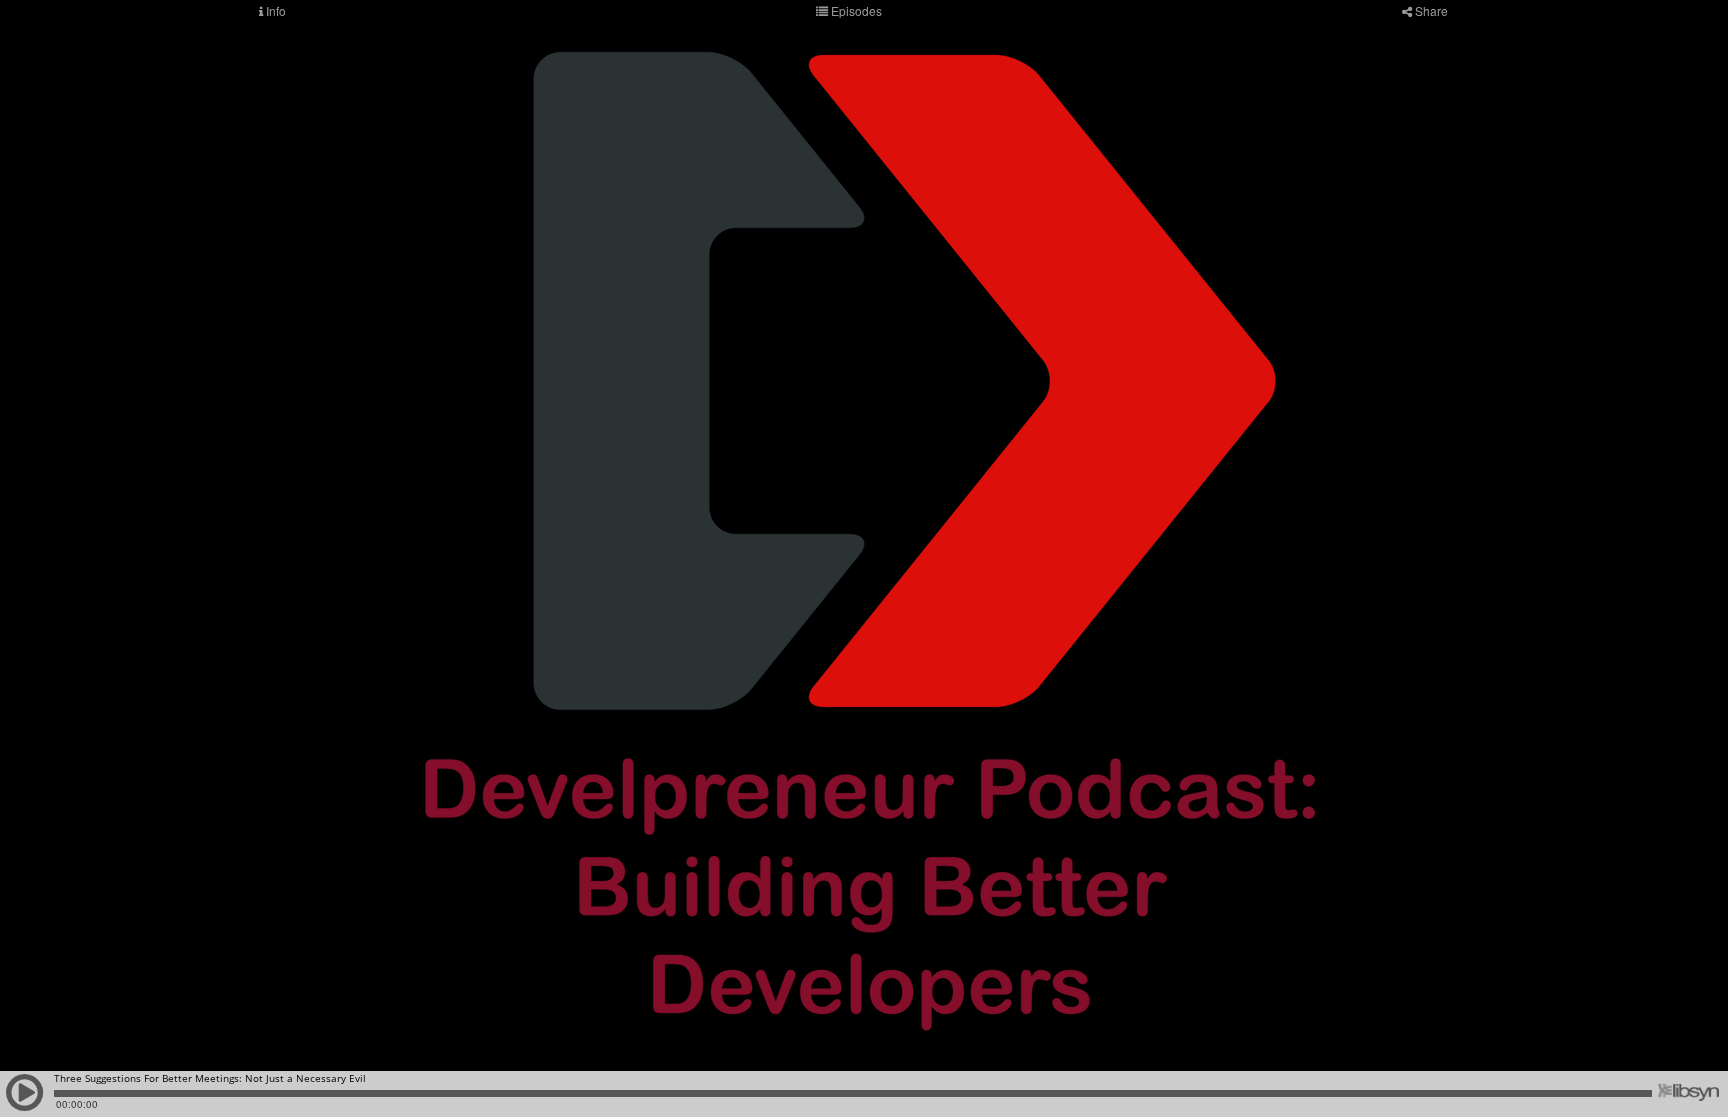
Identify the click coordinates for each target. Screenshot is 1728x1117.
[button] (25, 1102)
